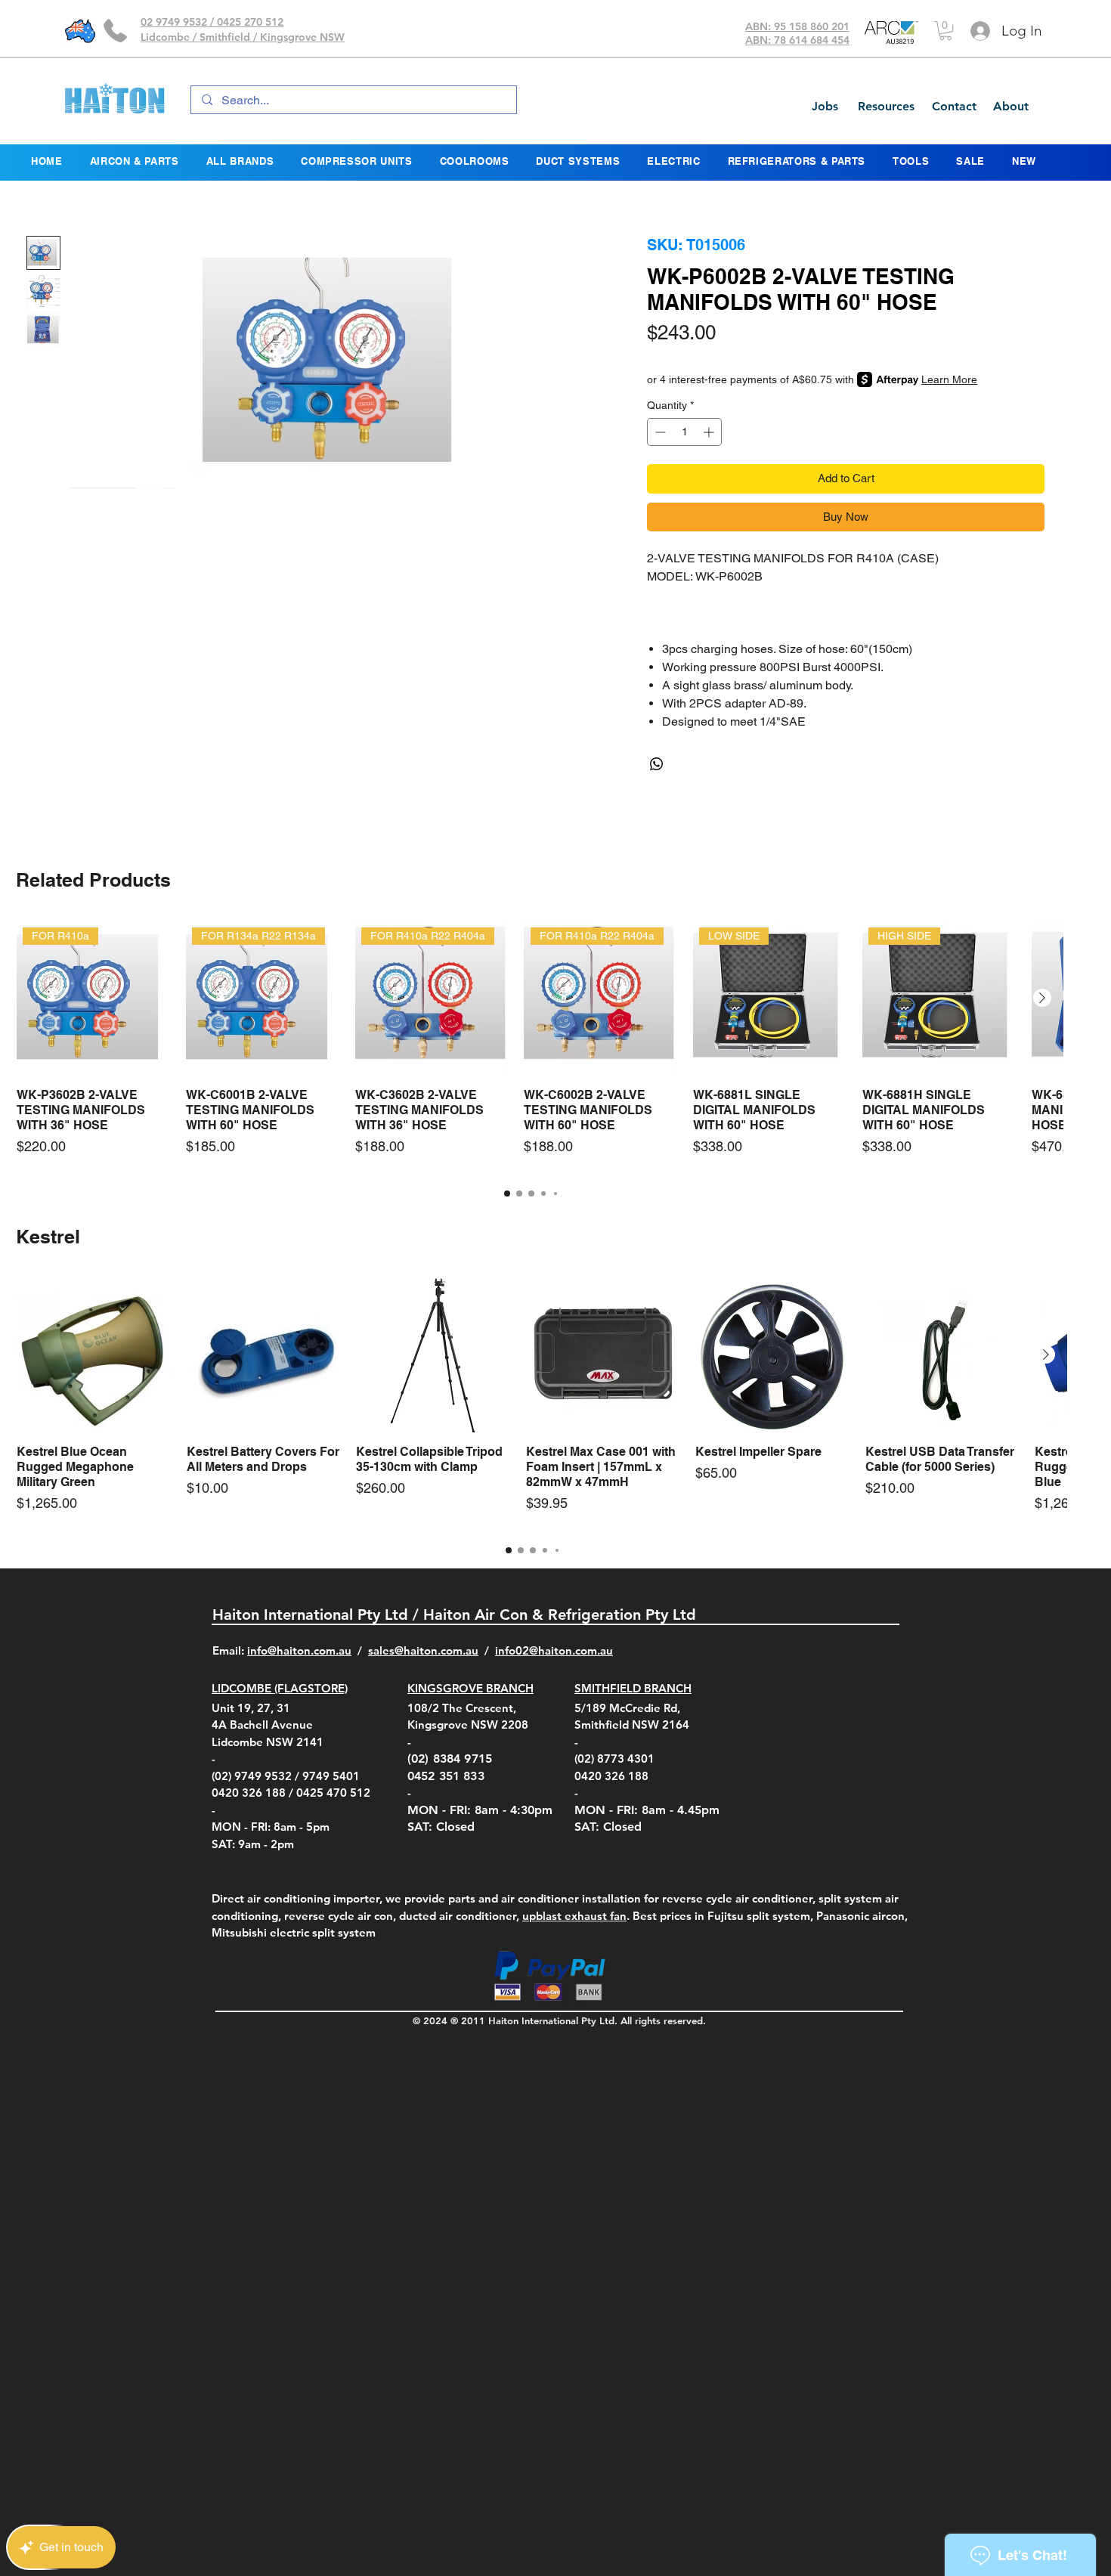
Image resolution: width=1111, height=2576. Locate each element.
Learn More (949, 379)
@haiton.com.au (571, 1650)
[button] (945, 31)
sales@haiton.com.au (423, 1650)
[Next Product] (1042, 998)
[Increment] (710, 432)
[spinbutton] (684, 432)
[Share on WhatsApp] (657, 764)
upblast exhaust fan (574, 1916)
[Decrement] (659, 432)
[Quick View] (94, 1356)
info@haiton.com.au (299, 1650)
